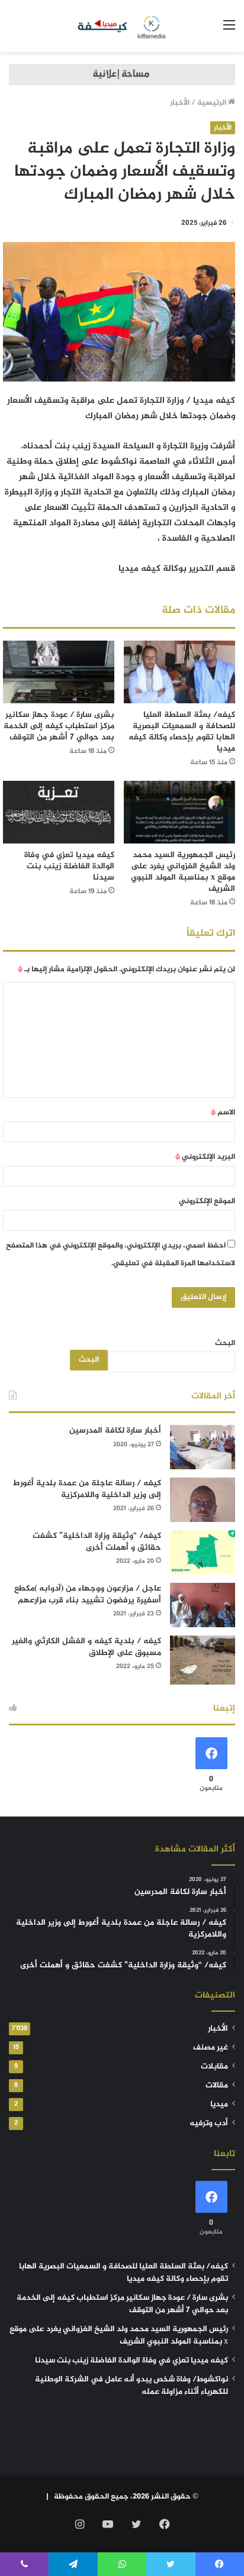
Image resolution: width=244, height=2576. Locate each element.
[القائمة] (229, 30)
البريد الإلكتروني (205, 1157)
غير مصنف (211, 2048)
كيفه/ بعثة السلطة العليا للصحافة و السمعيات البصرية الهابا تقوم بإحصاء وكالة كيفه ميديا (182, 732)
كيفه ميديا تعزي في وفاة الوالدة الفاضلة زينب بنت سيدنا (69, 866)
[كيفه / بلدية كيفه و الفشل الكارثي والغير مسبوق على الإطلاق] (203, 1660)
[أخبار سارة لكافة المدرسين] (203, 1447)
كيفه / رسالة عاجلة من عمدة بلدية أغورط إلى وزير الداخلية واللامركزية (87, 1489)
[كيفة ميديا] (122, 26)
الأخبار (180, 103)
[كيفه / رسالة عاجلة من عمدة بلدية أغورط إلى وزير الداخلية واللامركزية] (203, 1500)
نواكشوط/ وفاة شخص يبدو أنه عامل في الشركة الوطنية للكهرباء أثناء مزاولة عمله (131, 2386)
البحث (225, 1343)
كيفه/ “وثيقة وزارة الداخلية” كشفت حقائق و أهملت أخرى (97, 1542)
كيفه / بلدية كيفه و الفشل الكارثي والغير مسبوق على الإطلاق (86, 1647)
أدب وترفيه (209, 2123)
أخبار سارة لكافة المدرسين (115, 1431)
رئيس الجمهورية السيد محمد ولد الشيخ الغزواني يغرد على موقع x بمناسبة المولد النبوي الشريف (183, 872)
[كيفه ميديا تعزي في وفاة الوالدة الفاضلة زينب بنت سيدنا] (59, 812)
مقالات (217, 2086)
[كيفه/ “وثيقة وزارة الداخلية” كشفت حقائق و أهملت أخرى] (203, 1552)
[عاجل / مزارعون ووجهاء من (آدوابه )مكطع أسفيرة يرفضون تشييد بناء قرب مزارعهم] (203, 1605)
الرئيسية (213, 103)
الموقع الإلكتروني (207, 1201)
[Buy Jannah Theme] (122, 77)
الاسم (223, 1113)
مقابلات (214, 2067)
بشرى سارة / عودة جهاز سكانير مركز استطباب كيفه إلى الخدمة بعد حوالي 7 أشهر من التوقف (59, 726)
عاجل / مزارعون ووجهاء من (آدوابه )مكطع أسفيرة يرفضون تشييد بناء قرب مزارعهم (88, 1594)
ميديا (219, 2105)
